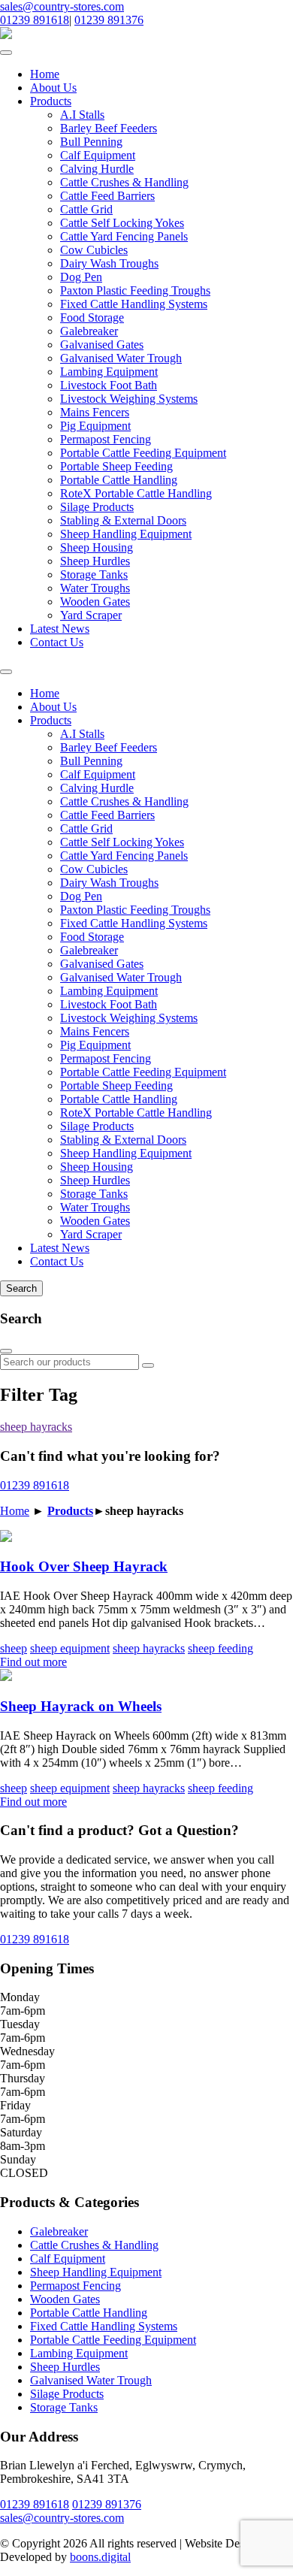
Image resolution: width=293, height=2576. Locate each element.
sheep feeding (221, 1648)
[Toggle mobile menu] (6, 53)
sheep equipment (70, 1648)
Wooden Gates (95, 602)
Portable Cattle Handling (119, 480)
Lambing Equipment (109, 372)
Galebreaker (89, 331)
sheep (14, 1648)
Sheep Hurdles (95, 561)
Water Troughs (95, 588)
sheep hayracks (36, 1427)
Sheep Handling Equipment (126, 534)
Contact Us (57, 642)
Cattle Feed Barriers (107, 196)
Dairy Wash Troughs (109, 263)
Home (45, 74)
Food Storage (92, 317)
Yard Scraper (91, 615)
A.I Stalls (82, 115)
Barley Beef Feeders (109, 128)
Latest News (60, 629)
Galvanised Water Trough (121, 358)
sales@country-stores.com (62, 6)
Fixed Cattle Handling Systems (134, 304)
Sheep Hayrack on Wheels (81, 1706)
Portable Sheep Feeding (116, 466)
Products (51, 101)
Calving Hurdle (97, 169)
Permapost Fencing (106, 439)
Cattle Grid (86, 209)
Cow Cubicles (94, 250)
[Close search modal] (6, 1351)
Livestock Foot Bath (109, 385)
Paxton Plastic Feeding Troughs (135, 290)
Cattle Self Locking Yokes (122, 223)
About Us (53, 88)
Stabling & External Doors (123, 520)
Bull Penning (91, 142)
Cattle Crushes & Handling (124, 182)
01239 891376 (109, 20)
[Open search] (6, 672)
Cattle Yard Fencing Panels (124, 236)
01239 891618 (35, 20)
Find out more (33, 1662)
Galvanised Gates (102, 345)
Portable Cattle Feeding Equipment (143, 453)
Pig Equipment (95, 426)
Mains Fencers (95, 412)
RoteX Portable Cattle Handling (136, 493)
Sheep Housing (97, 547)
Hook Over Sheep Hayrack (84, 1566)
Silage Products (97, 507)
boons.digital (100, 2557)
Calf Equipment (98, 155)
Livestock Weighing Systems (129, 399)
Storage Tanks (94, 574)
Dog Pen (81, 277)
